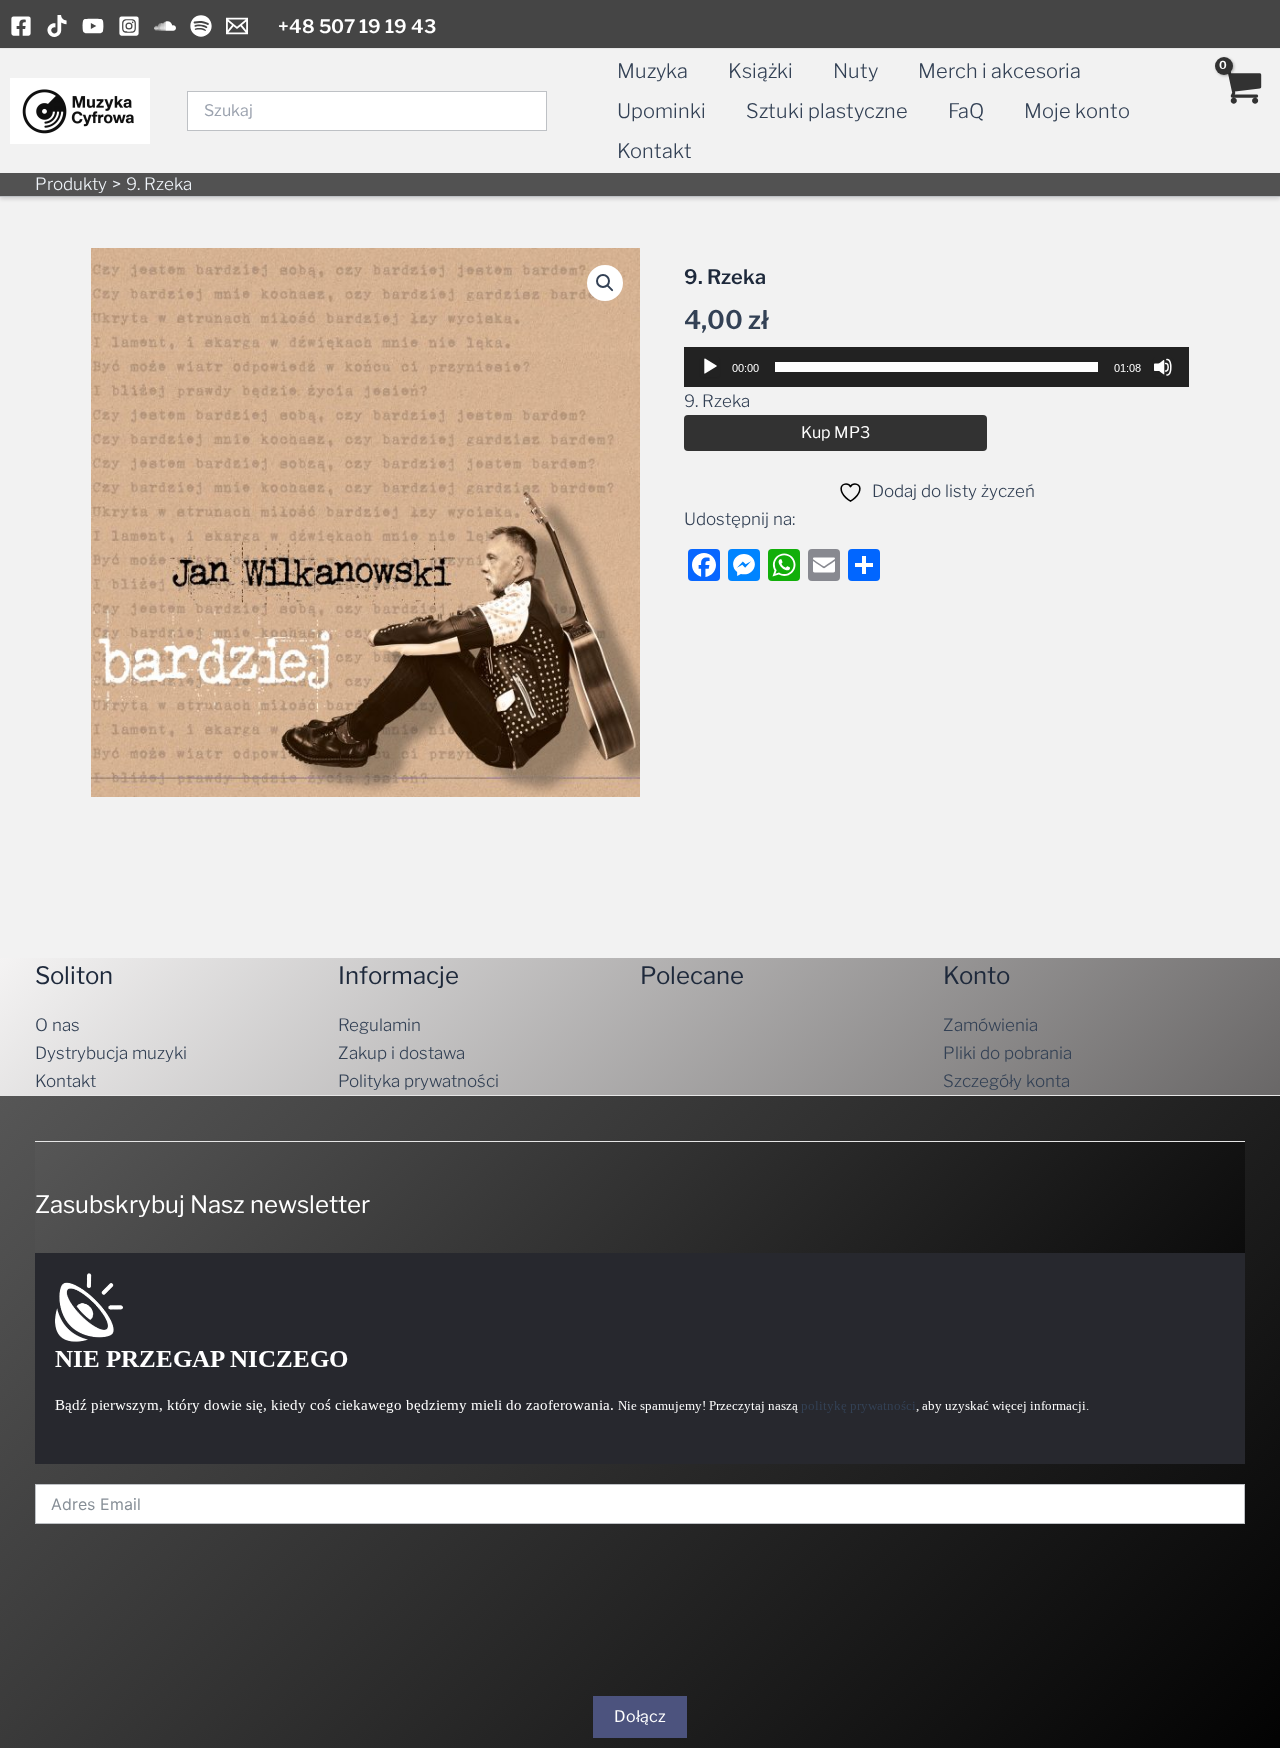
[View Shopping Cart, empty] (1241, 111)
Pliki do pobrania (1007, 1053)
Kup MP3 (835, 432)
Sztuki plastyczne (827, 111)
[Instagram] (129, 26)
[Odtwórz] (710, 367)
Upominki (661, 111)
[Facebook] (21, 26)
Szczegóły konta (1006, 1081)
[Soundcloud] (165, 26)
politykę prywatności (858, 1405)
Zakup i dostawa (401, 1053)
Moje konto (1077, 111)
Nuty (855, 71)
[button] (605, 283)
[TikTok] (57, 26)
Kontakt (654, 151)
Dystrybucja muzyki (111, 1053)
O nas (57, 1025)
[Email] (237, 26)
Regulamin (379, 1025)
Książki (760, 71)
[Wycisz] (1163, 367)
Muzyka (652, 71)
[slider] (936, 367)
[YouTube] (93, 26)
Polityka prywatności (418, 1081)
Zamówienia (990, 1025)
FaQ (966, 111)
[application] (936, 367)
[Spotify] (201, 26)
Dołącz (640, 1716)
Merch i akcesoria (999, 71)
